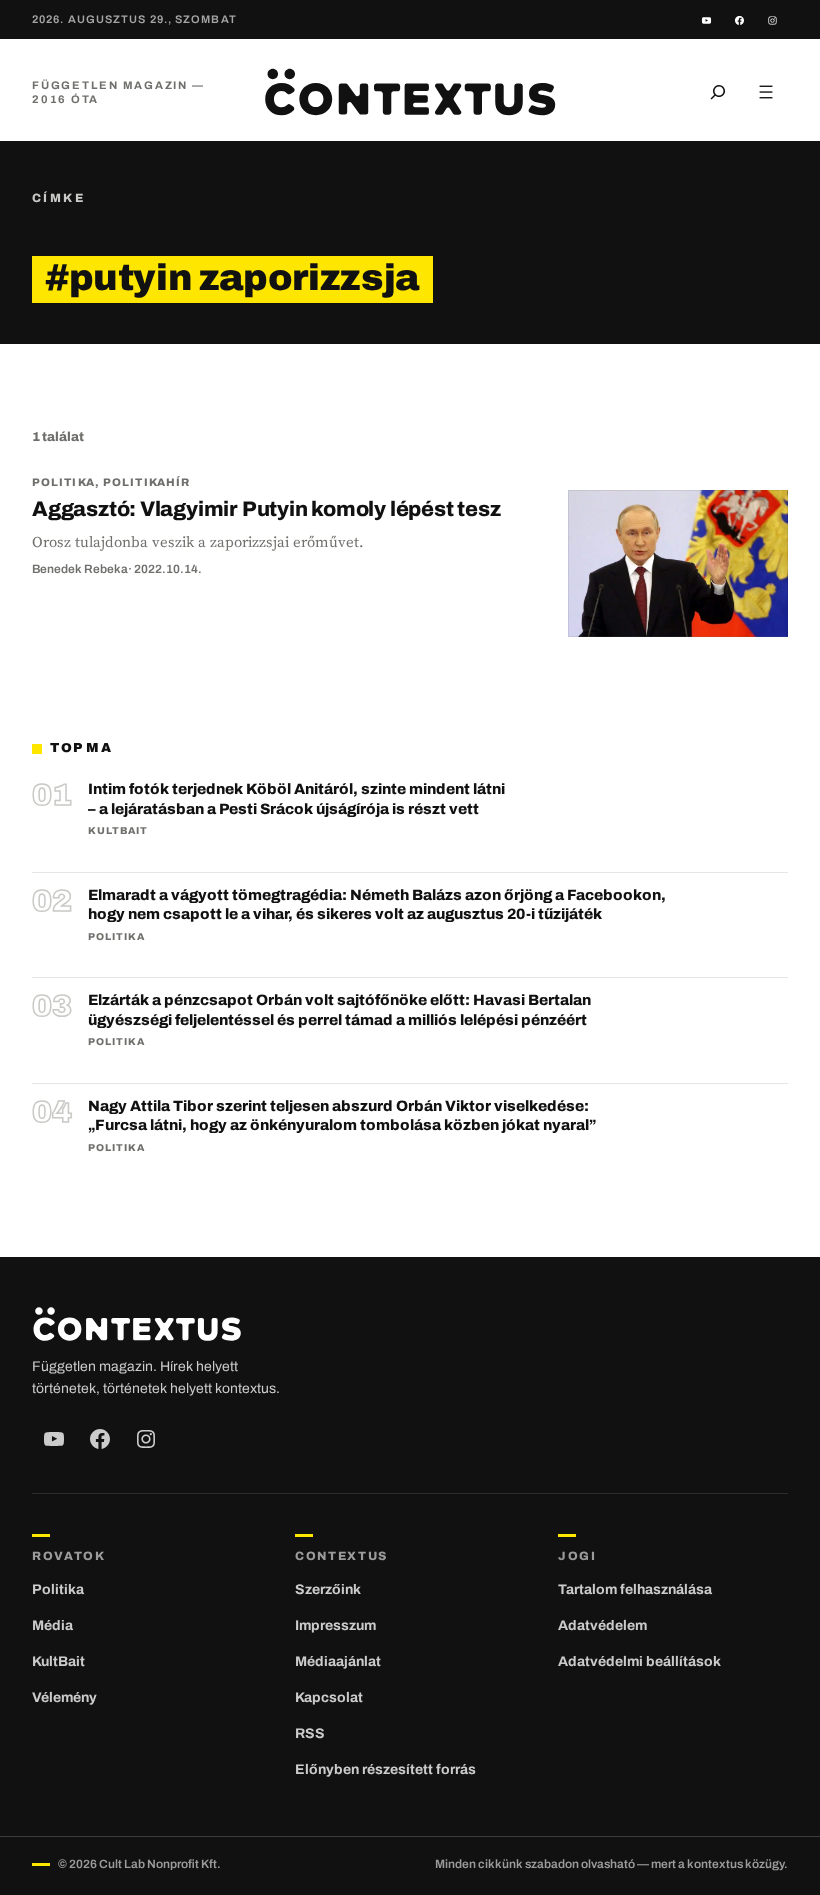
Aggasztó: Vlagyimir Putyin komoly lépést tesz (266, 509)
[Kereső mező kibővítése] (718, 92)
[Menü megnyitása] (766, 92)
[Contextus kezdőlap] (409, 92)
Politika (63, 482)
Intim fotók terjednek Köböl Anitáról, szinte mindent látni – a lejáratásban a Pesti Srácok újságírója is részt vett (296, 799)
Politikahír (146, 482)
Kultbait (118, 830)
